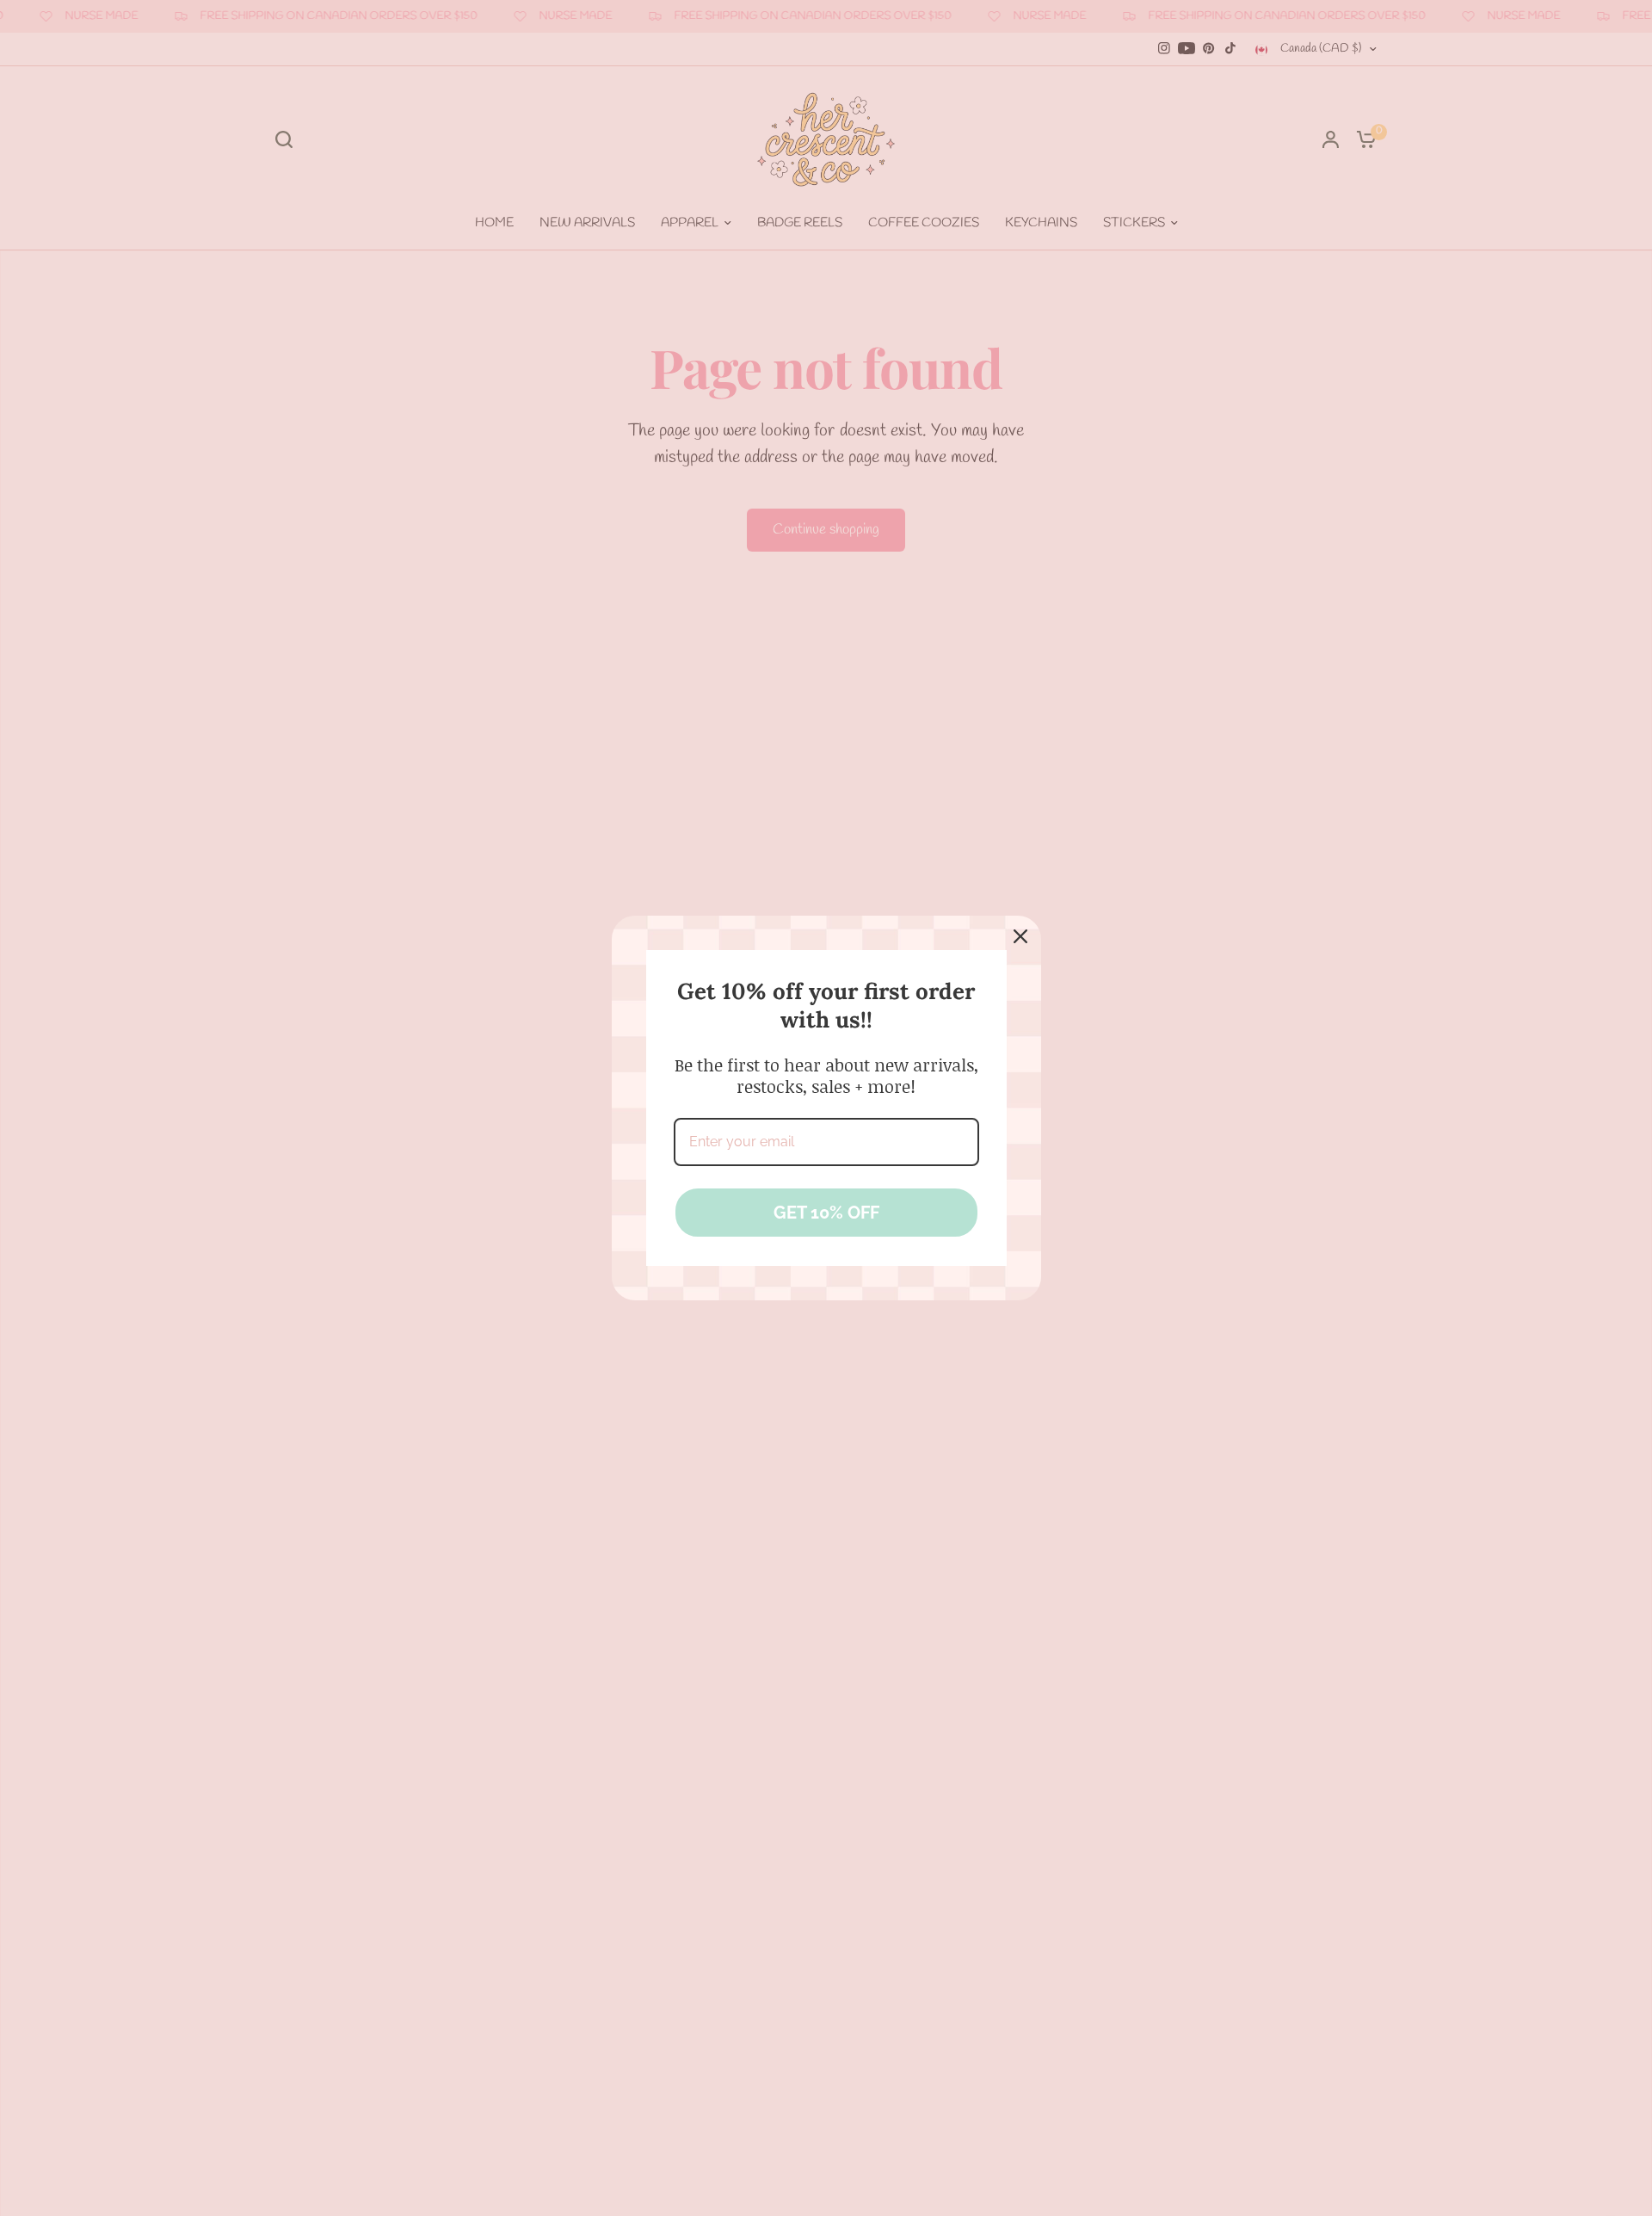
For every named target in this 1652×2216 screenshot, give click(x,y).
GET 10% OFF (826, 1213)
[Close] (1020, 936)
